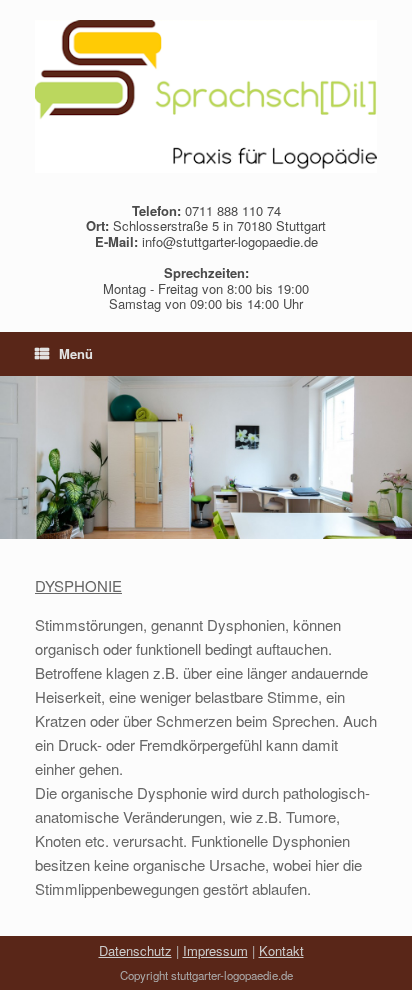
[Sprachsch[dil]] (206, 96)
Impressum (215, 950)
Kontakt (281, 950)
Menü (76, 353)
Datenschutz (135, 950)
